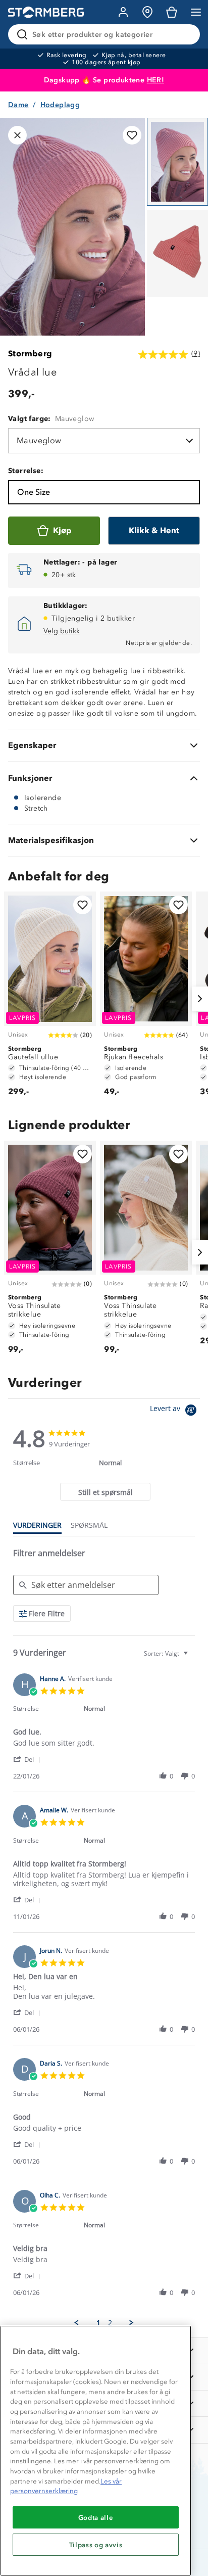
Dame (18, 105)
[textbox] (193, 1657)
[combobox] (167, 1653)
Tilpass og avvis (96, 2545)
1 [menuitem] (98, 2323)
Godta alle (96, 2517)
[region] (96, 2451)
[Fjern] (186, 34)
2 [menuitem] (110, 2323)
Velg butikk (62, 631)
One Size (34, 492)
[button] (29, 1759)
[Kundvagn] (172, 12)
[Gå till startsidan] (46, 12)
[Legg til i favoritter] (132, 135)
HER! (156, 80)
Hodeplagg (60, 105)
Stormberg (30, 354)
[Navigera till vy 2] (177, 254)
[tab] (105, 1492)
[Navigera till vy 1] (177, 162)
